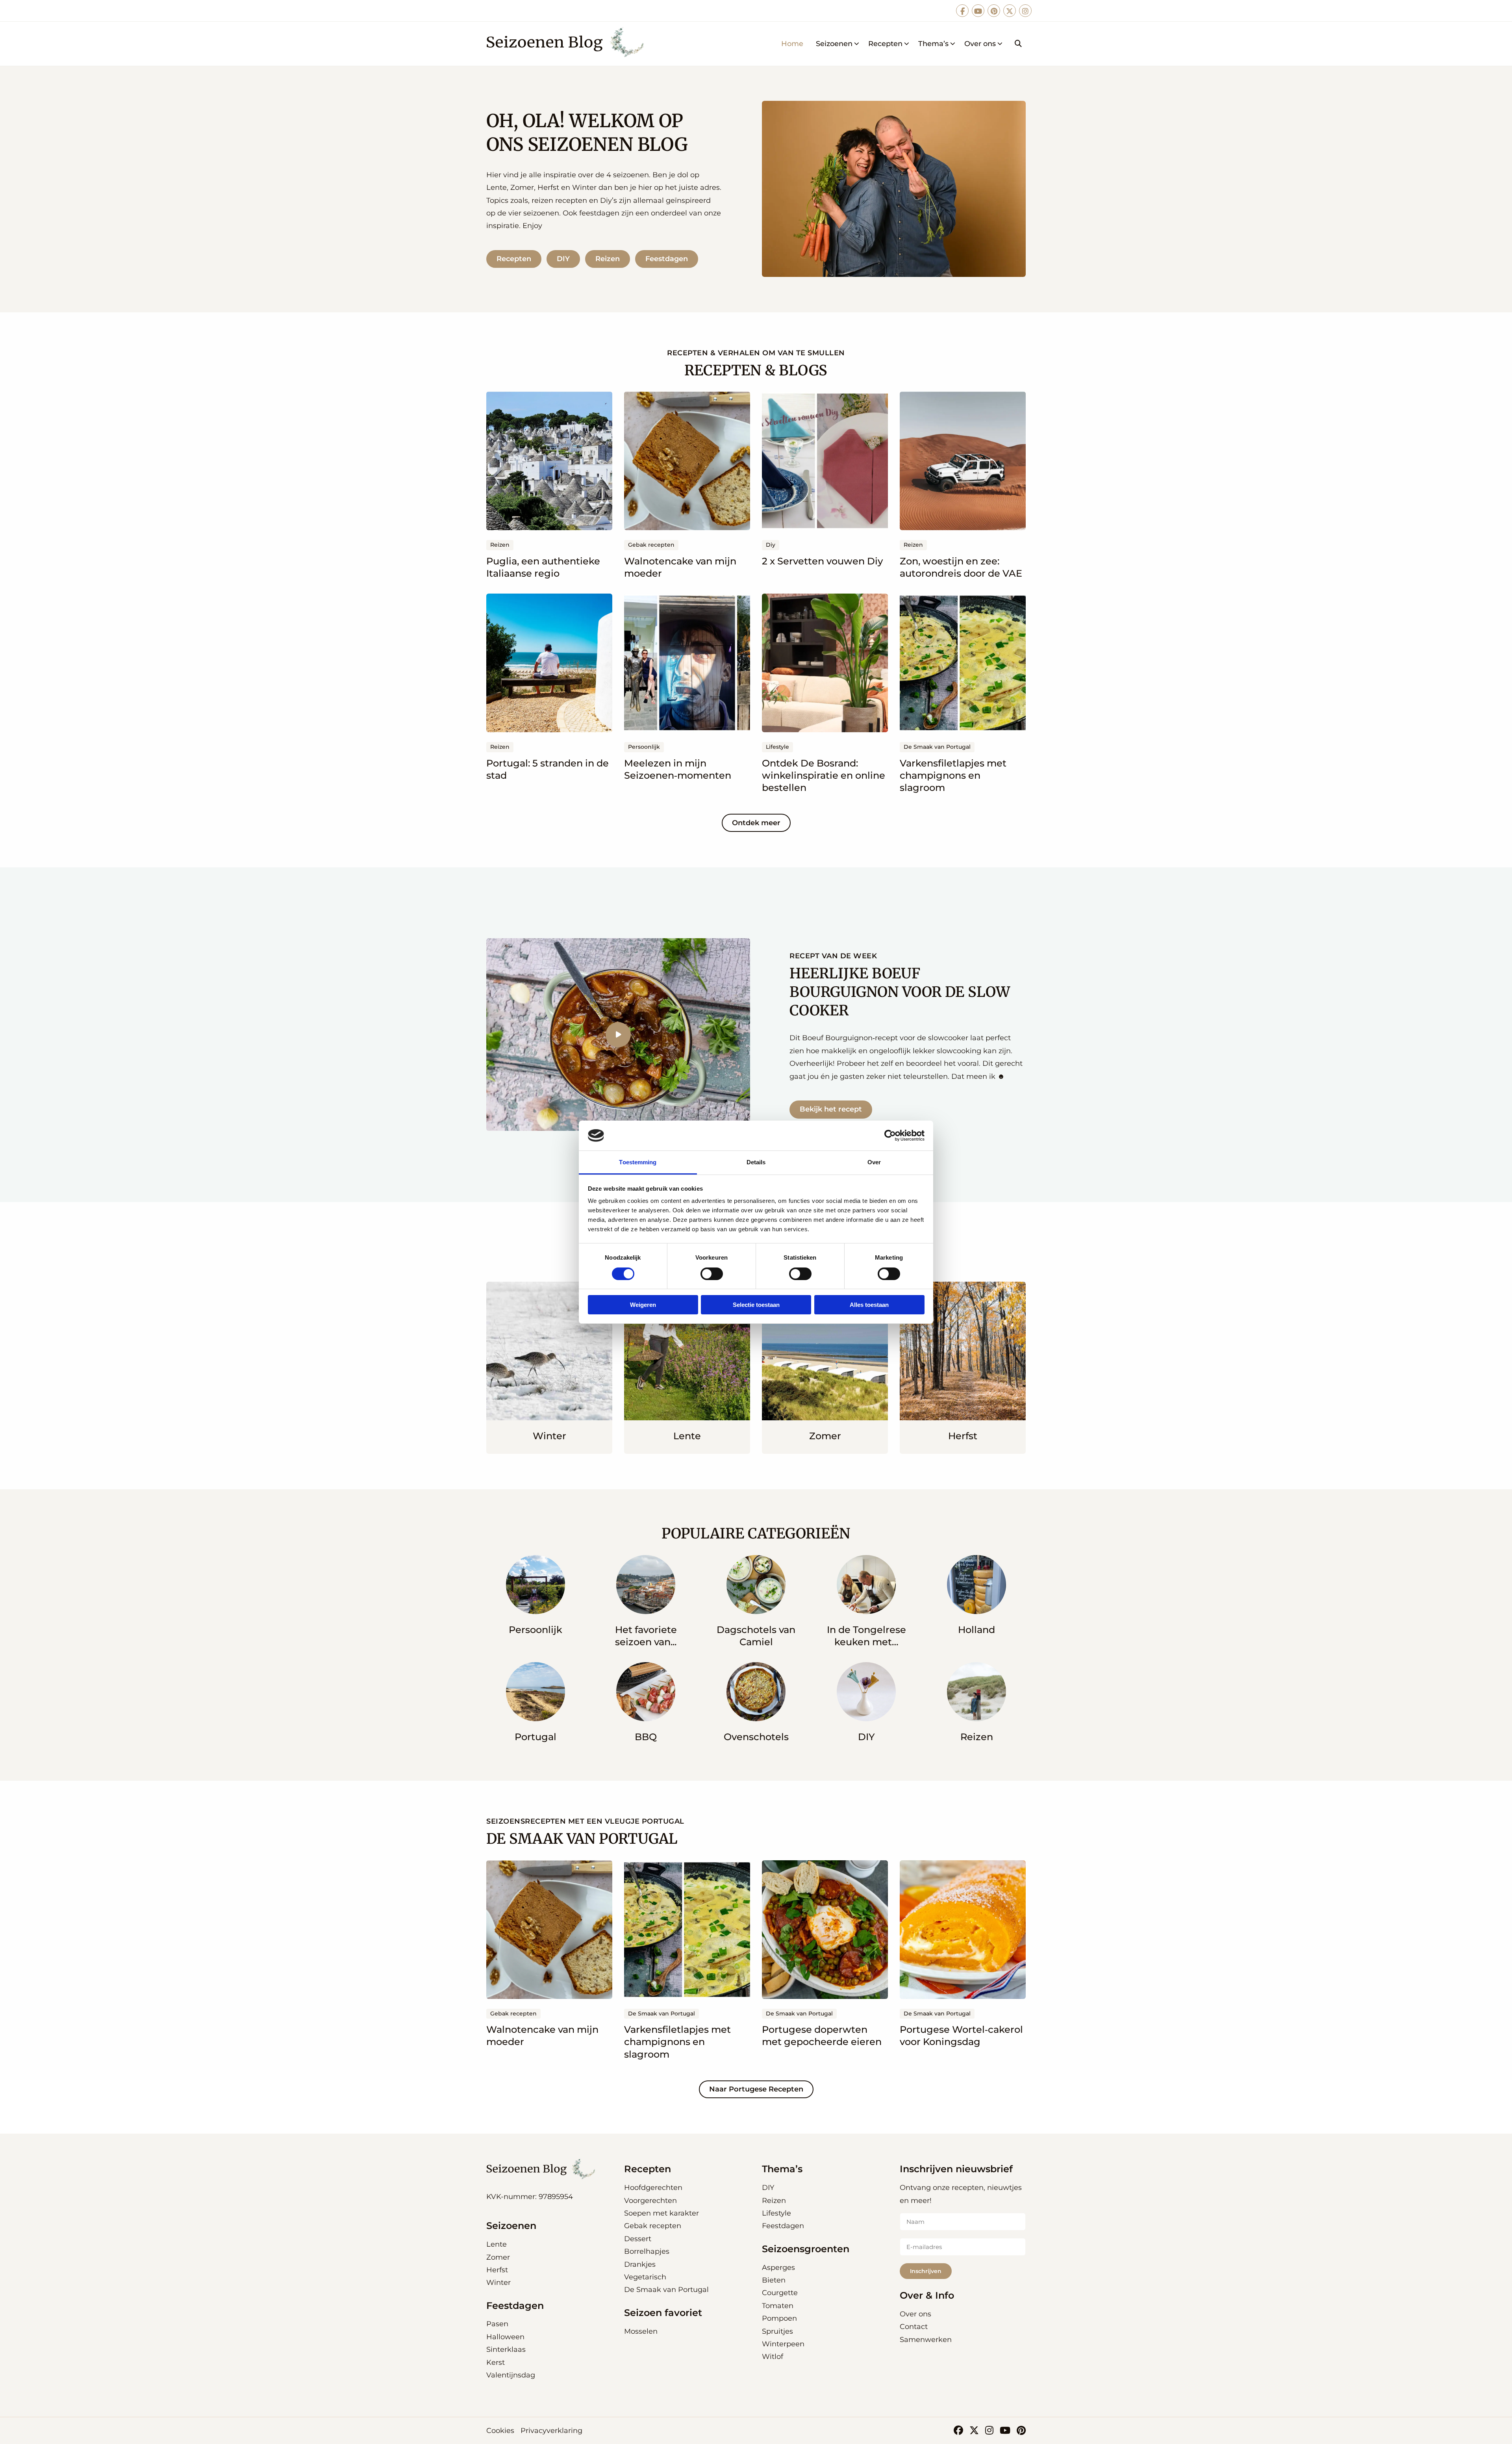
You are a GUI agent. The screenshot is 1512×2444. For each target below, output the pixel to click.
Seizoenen (834, 44)
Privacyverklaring (551, 2431)
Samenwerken (926, 2340)
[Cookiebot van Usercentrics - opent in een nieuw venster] (890, 1136)
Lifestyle (776, 2213)
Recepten (885, 44)
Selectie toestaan (756, 1305)
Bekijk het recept (831, 1109)
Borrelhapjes (647, 2251)
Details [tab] (756, 1162)
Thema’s (933, 44)
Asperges (778, 2268)
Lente (497, 2244)
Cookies (500, 2431)
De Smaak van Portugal (666, 2290)
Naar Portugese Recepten (756, 2089)
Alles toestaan (869, 1305)
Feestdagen (667, 259)
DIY (563, 259)
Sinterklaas (506, 2349)
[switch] (712, 1274)
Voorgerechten (650, 2201)
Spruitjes (777, 2331)
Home (792, 44)
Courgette (780, 2293)
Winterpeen (783, 2344)
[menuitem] (792, 44)
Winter (498, 2283)
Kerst (496, 2362)
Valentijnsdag (511, 2375)
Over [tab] (874, 1162)
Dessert (638, 2239)
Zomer (498, 2257)
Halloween (505, 2337)
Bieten (774, 2280)
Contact (914, 2327)
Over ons (980, 44)
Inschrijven (926, 2271)
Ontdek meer (756, 823)
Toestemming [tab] (638, 1162)
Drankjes (640, 2264)
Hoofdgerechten (653, 2188)
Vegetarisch (645, 2277)
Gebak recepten (653, 2226)
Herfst (497, 2270)
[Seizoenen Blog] (568, 44)
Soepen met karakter (661, 2213)
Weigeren (643, 1305)
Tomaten (778, 2306)
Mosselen (641, 2331)
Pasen (497, 2324)
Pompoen (779, 2318)
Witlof (773, 2357)
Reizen (608, 259)
